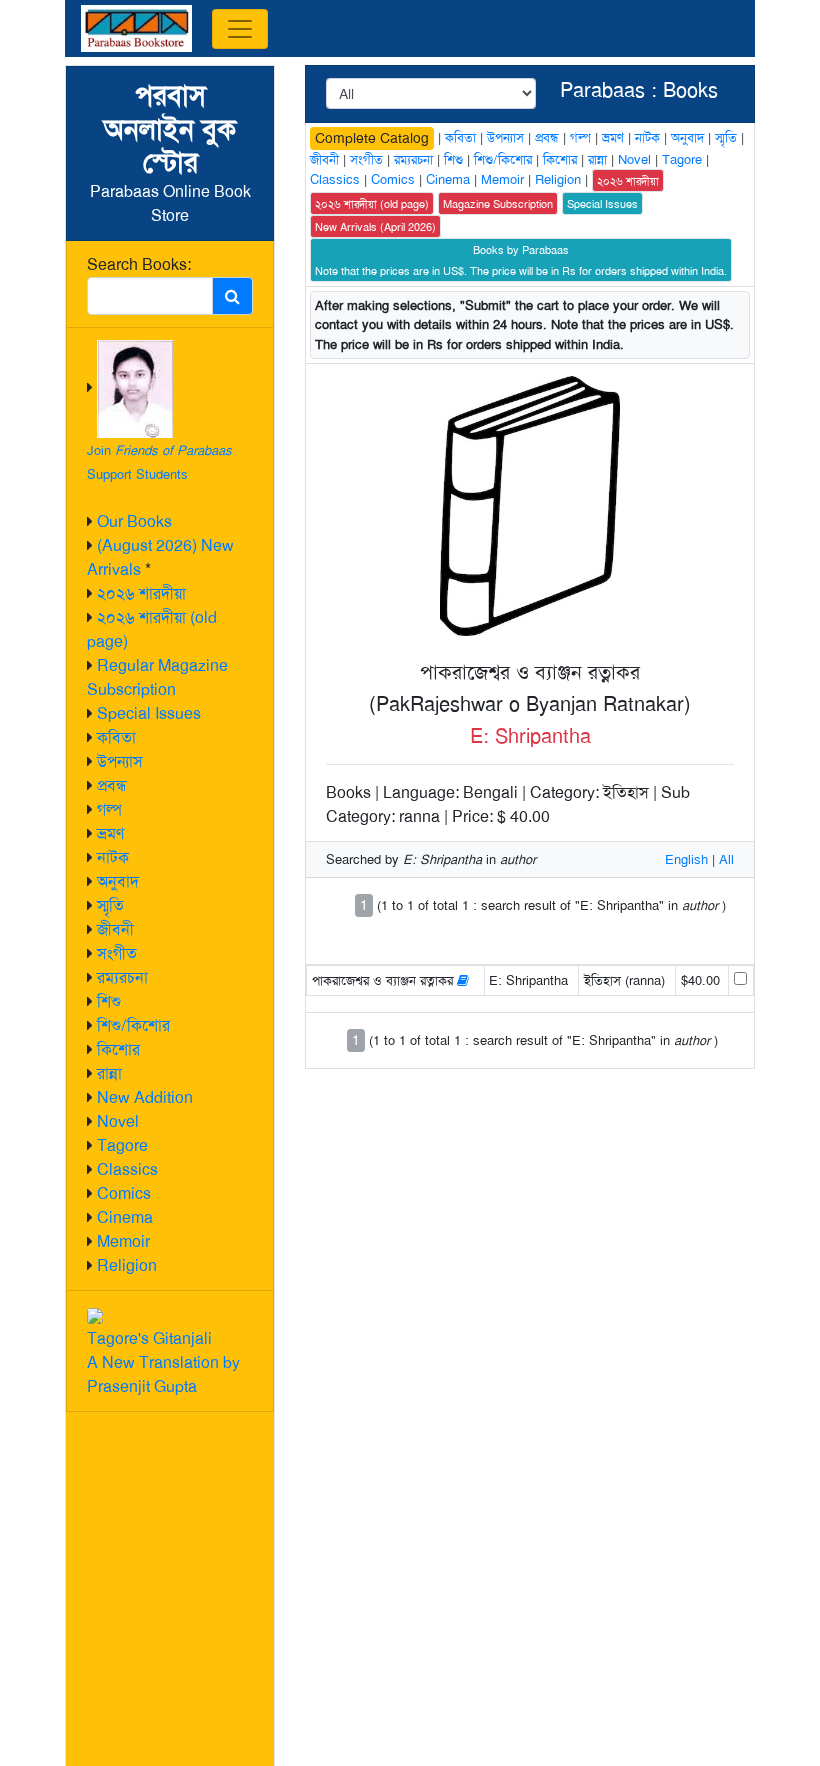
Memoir (123, 1241)
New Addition (145, 1097)
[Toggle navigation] (240, 29)
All (726, 859)
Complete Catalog (372, 138)
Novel (118, 1121)
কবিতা (116, 737)
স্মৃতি (110, 905)
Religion (127, 1265)
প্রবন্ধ (112, 785)
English (686, 859)
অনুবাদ (118, 881)
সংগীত (117, 953)
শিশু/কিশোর (133, 1025)
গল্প (109, 809)
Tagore (122, 1145)
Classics (127, 1169)
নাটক (113, 857)
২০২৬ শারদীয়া (141, 593)
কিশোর (118, 1049)
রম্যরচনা (122, 977)
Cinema (125, 1217)
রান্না (109, 1073)
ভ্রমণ (110, 833)
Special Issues (149, 713)
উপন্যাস (120, 761)
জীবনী (115, 929)
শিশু (109, 1001)
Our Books (134, 521)
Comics (124, 1193)
